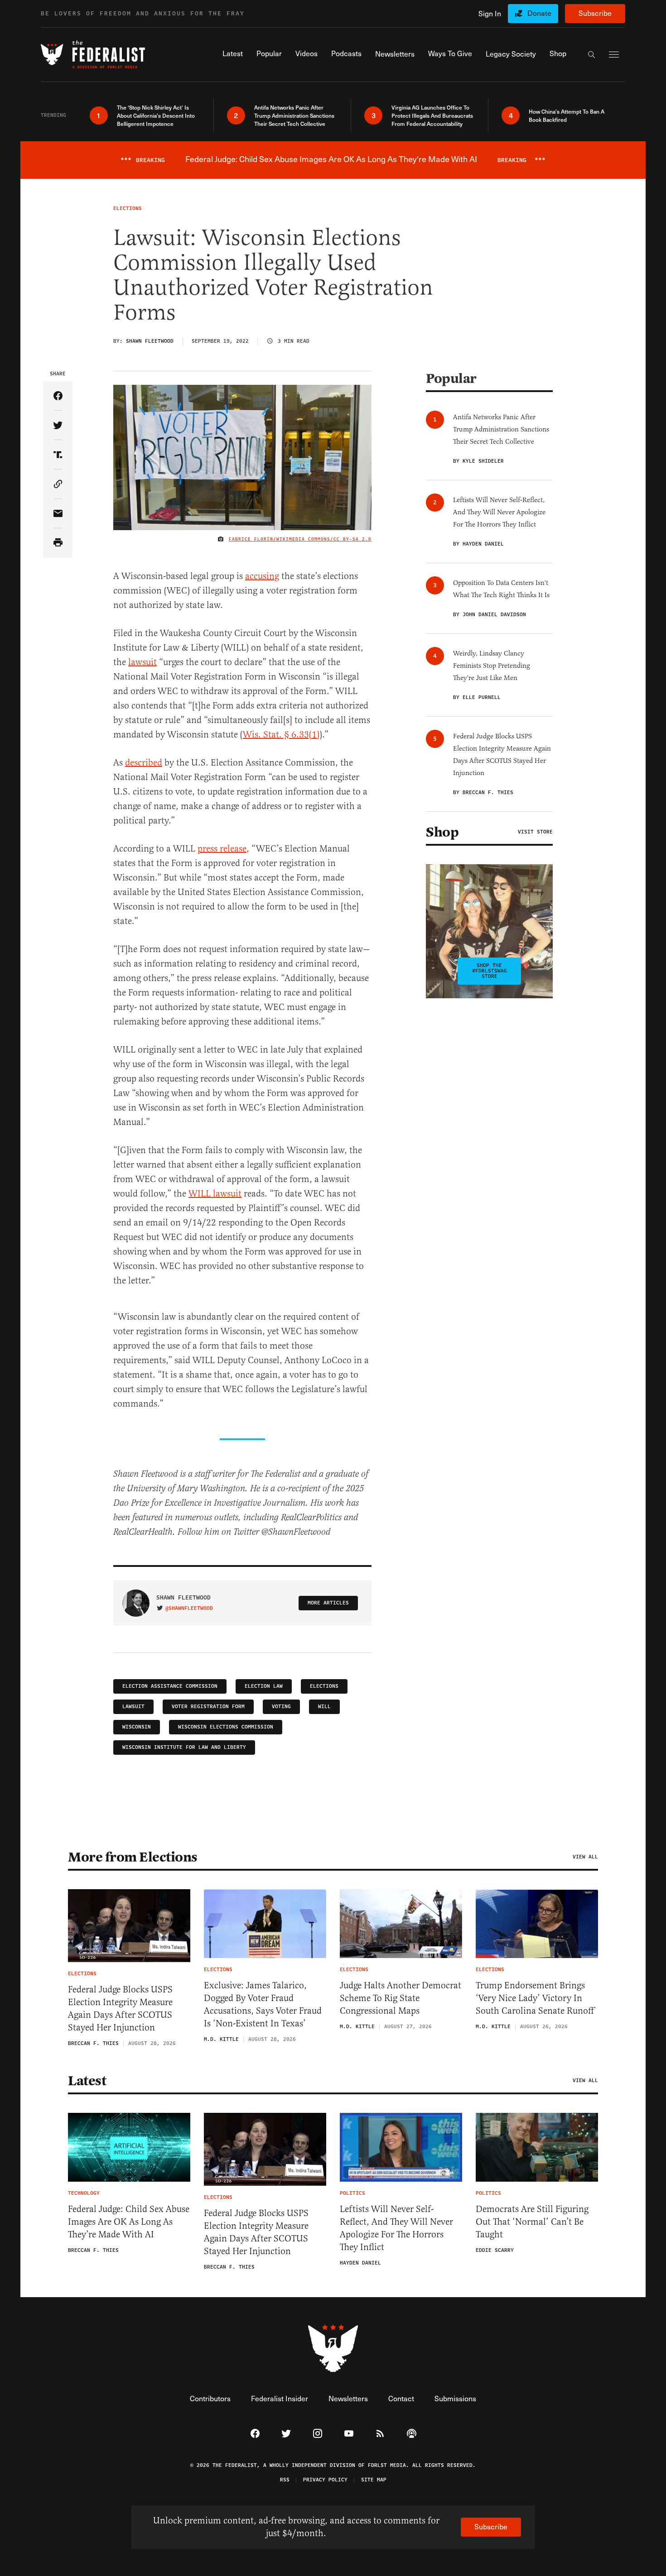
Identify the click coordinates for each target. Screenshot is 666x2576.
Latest (87, 2081)
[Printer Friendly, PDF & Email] (58, 543)
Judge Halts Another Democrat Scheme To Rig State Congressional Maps (401, 1998)
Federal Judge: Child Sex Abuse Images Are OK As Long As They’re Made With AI (129, 2222)
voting (281, 1707)
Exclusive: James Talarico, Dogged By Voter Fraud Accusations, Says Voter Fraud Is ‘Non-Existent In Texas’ (263, 2004)
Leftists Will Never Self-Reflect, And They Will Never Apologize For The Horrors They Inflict (396, 2228)
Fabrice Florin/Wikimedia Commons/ (281, 539)
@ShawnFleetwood (189, 1609)
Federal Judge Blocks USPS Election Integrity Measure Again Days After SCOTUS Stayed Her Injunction (120, 2009)
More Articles (328, 1603)
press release (222, 849)
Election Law (264, 1686)
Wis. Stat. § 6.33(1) (281, 735)
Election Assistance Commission (170, 1686)
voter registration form (208, 1707)
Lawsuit (133, 1707)
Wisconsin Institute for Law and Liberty (184, 1747)
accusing (262, 576)
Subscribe (595, 13)
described (144, 763)
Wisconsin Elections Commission (226, 1727)
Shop (442, 832)
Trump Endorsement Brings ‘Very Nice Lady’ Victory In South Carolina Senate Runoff (535, 1998)
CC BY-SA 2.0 (352, 539)
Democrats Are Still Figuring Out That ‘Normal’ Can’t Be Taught (532, 2222)
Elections (324, 1686)
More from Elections (133, 1857)
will (324, 1707)
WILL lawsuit (215, 1194)
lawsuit (142, 662)
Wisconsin (137, 1727)
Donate (539, 13)
